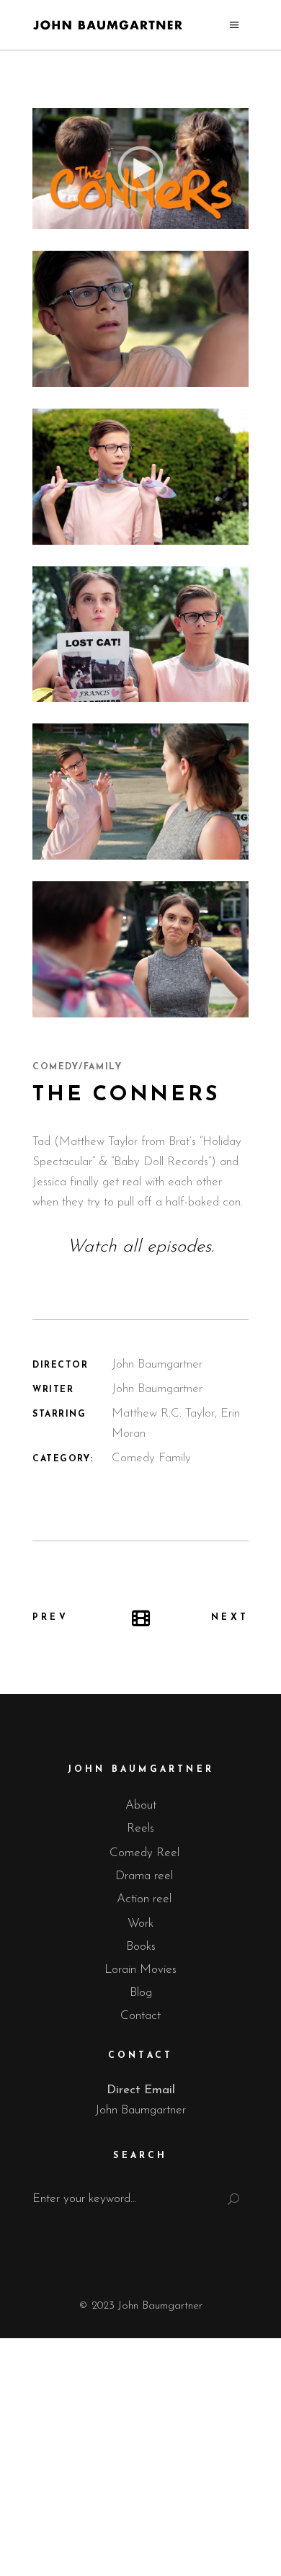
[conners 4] (140, 634)
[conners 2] (140, 477)
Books (141, 1947)
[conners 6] (140, 319)
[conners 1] (140, 949)
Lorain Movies (140, 1970)
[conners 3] (140, 792)
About (141, 1805)
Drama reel (144, 1876)
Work (140, 1924)
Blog (141, 1993)
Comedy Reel (144, 1853)
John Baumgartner (140, 2110)
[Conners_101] (140, 169)
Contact (140, 2016)
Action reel (144, 1899)
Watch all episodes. (140, 1247)
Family (175, 1458)
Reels (140, 1828)
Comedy (133, 1458)
